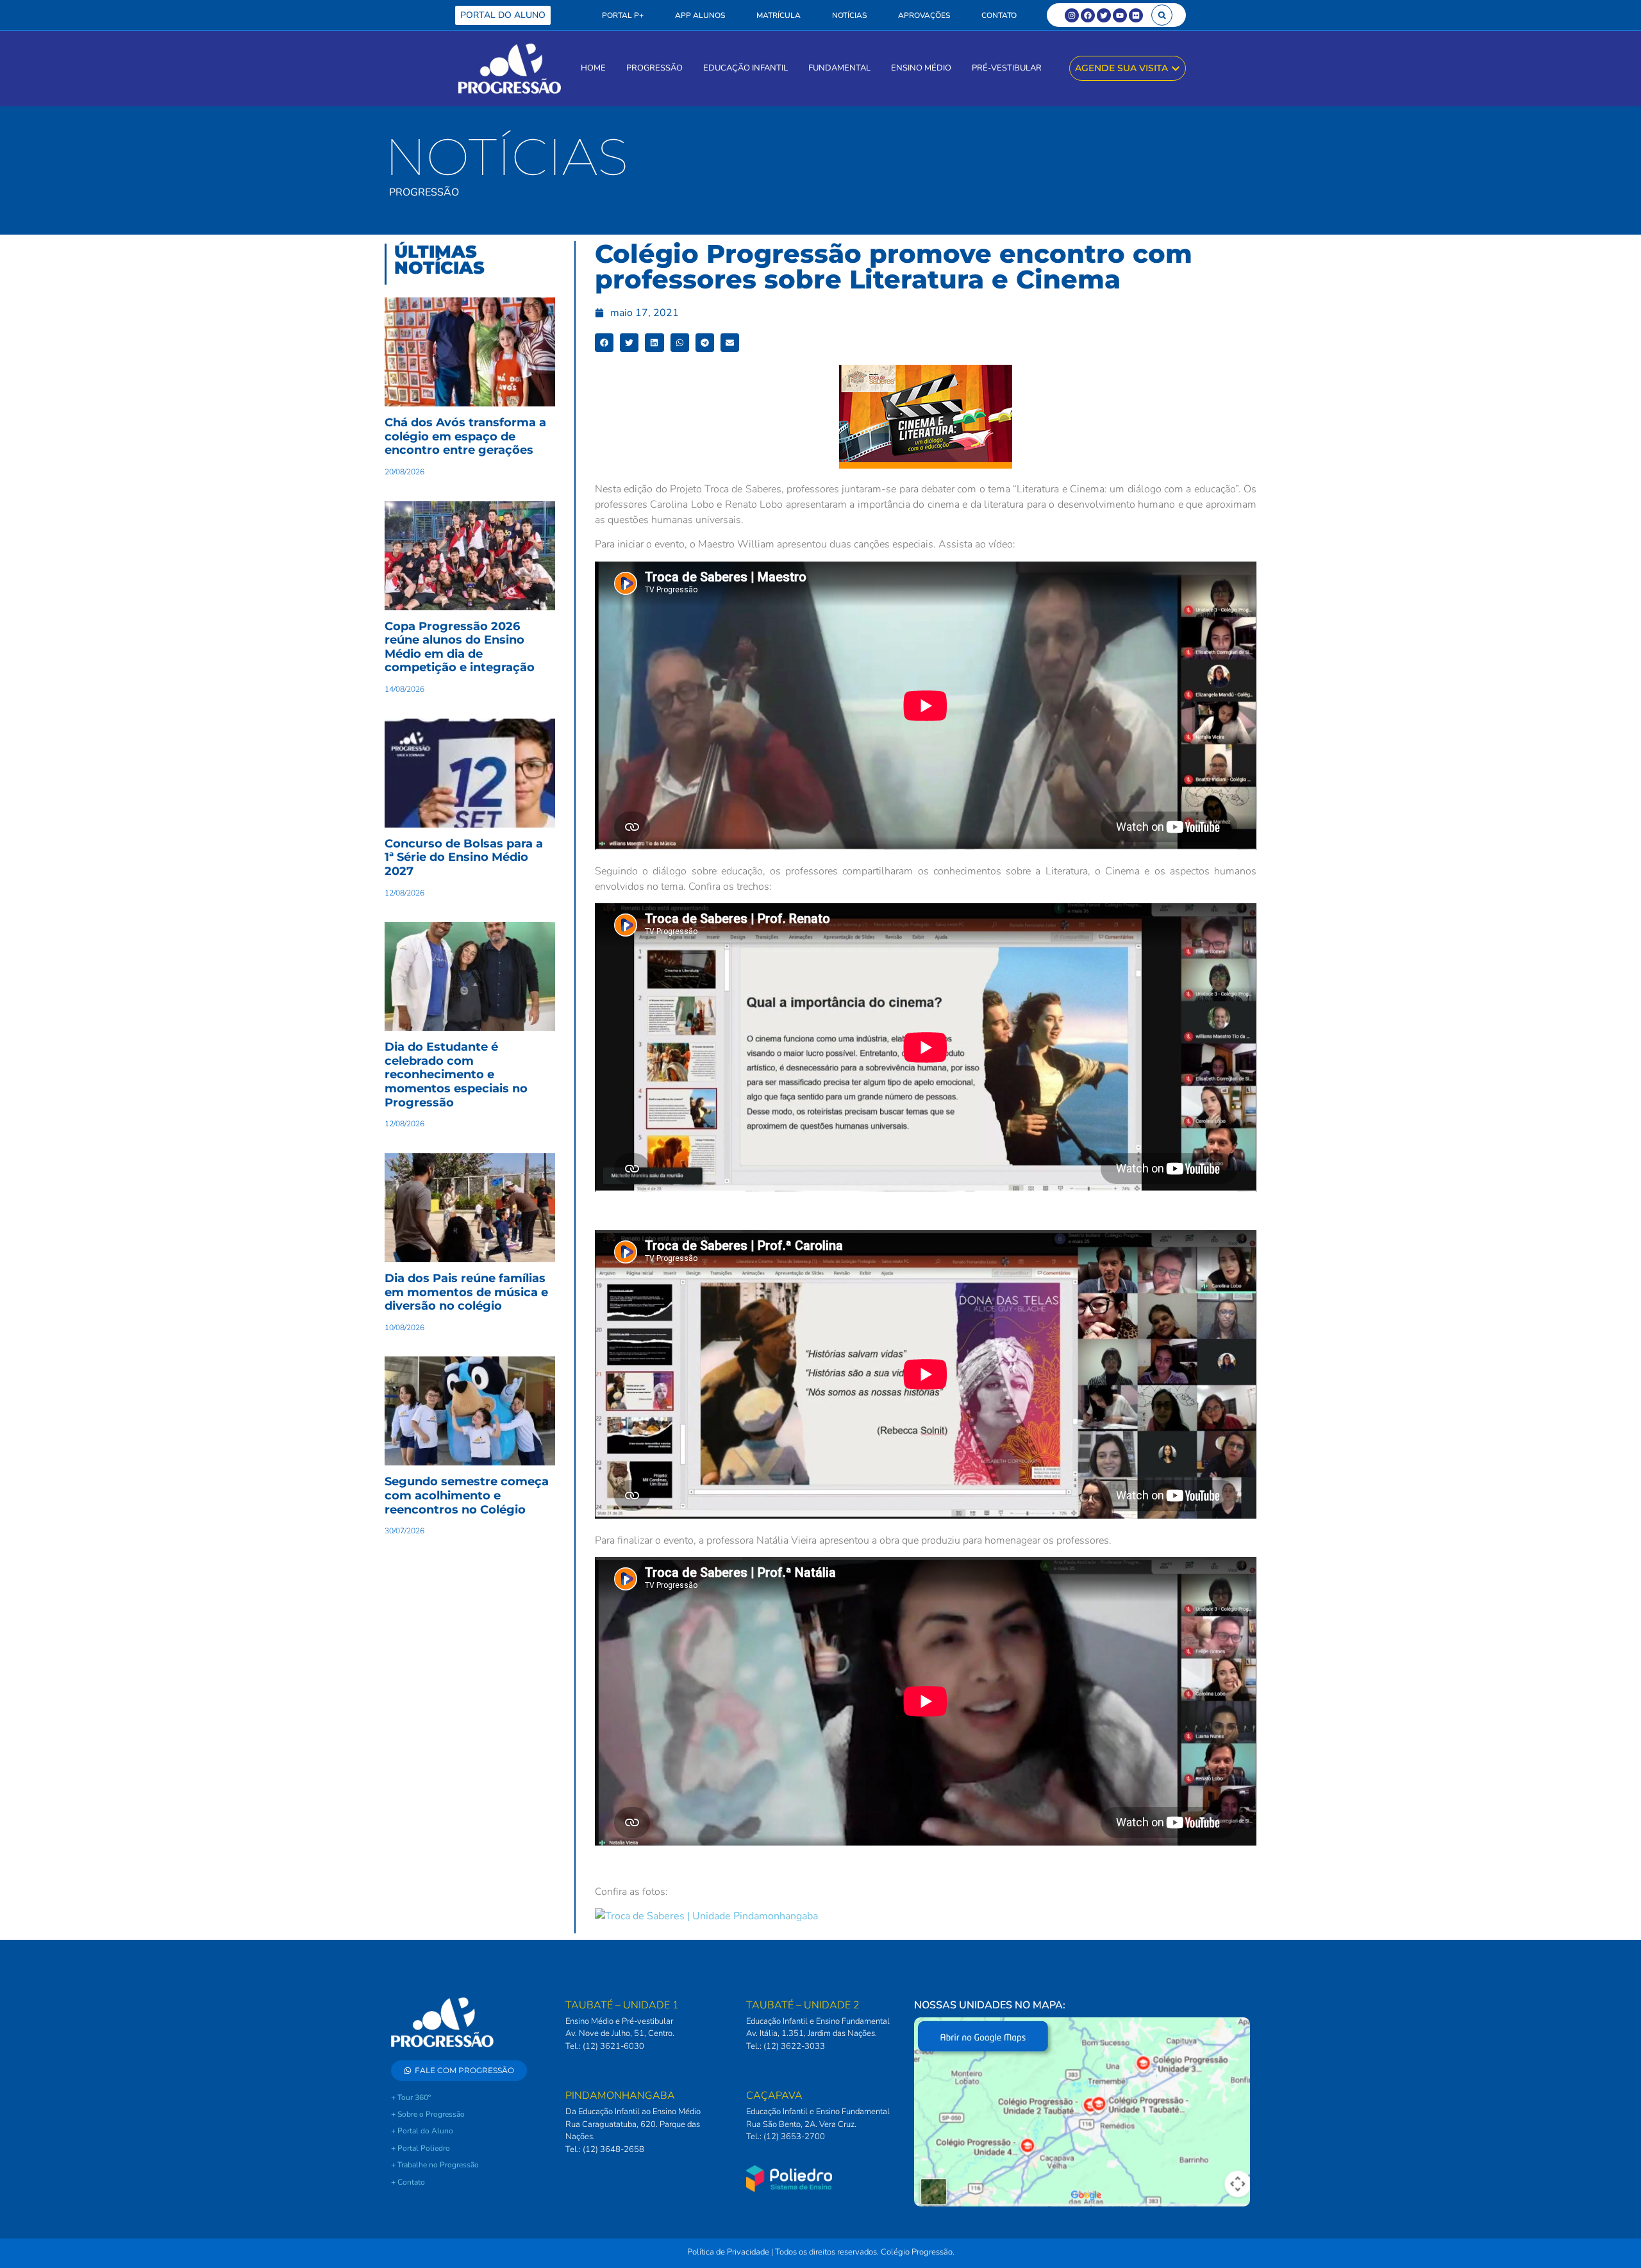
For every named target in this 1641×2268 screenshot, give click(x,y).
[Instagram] (1072, 15)
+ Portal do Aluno (422, 2131)
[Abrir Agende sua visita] (1176, 68)
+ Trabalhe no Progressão (435, 2165)
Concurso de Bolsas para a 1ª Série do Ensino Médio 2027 (464, 857)
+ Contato (408, 2182)
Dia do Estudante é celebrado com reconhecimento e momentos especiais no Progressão (456, 1074)
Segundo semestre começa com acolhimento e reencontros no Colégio (467, 1495)
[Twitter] (1104, 15)
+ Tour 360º (411, 2097)
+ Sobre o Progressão (428, 2114)
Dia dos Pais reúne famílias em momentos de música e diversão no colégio (466, 1292)
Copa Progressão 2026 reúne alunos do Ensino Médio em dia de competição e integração (460, 647)
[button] (1162, 15)
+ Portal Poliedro (421, 2148)
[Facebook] (1088, 15)
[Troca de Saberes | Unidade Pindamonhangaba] (706, 1916)
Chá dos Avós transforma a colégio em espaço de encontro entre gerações (465, 436)
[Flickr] (1136, 15)
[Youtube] (1120, 15)
